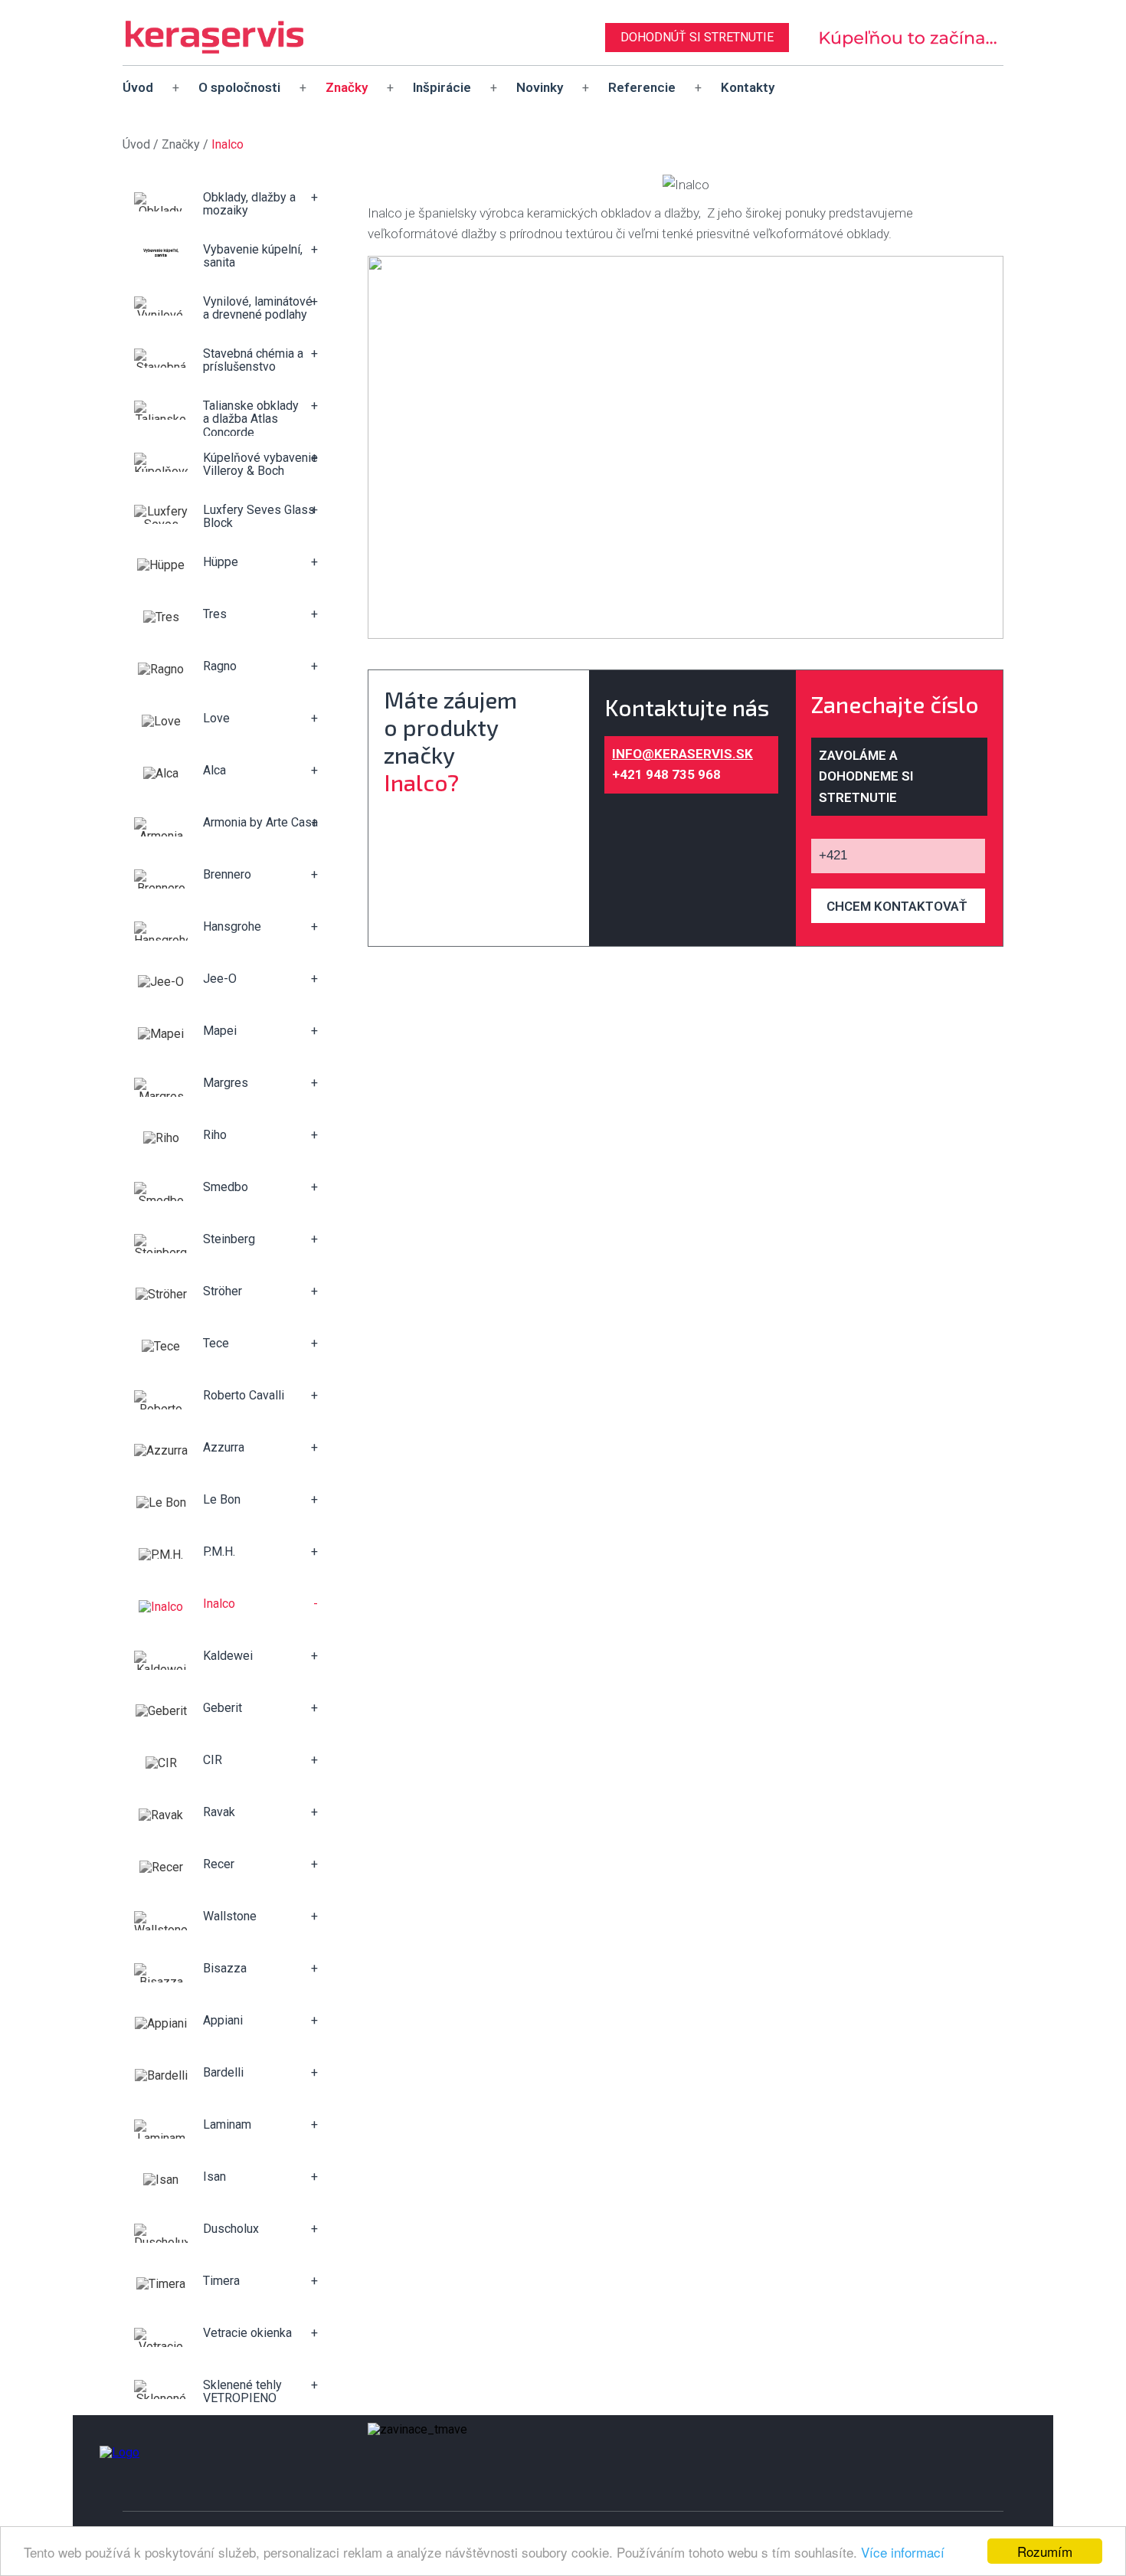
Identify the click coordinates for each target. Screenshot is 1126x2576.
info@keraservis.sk (682, 754)
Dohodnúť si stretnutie (697, 37)
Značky (347, 87)
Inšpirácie (442, 87)
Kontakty (748, 87)
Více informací (903, 2552)
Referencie (642, 87)
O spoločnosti (239, 87)
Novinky (540, 87)
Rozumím (1045, 2551)
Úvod (138, 87)
